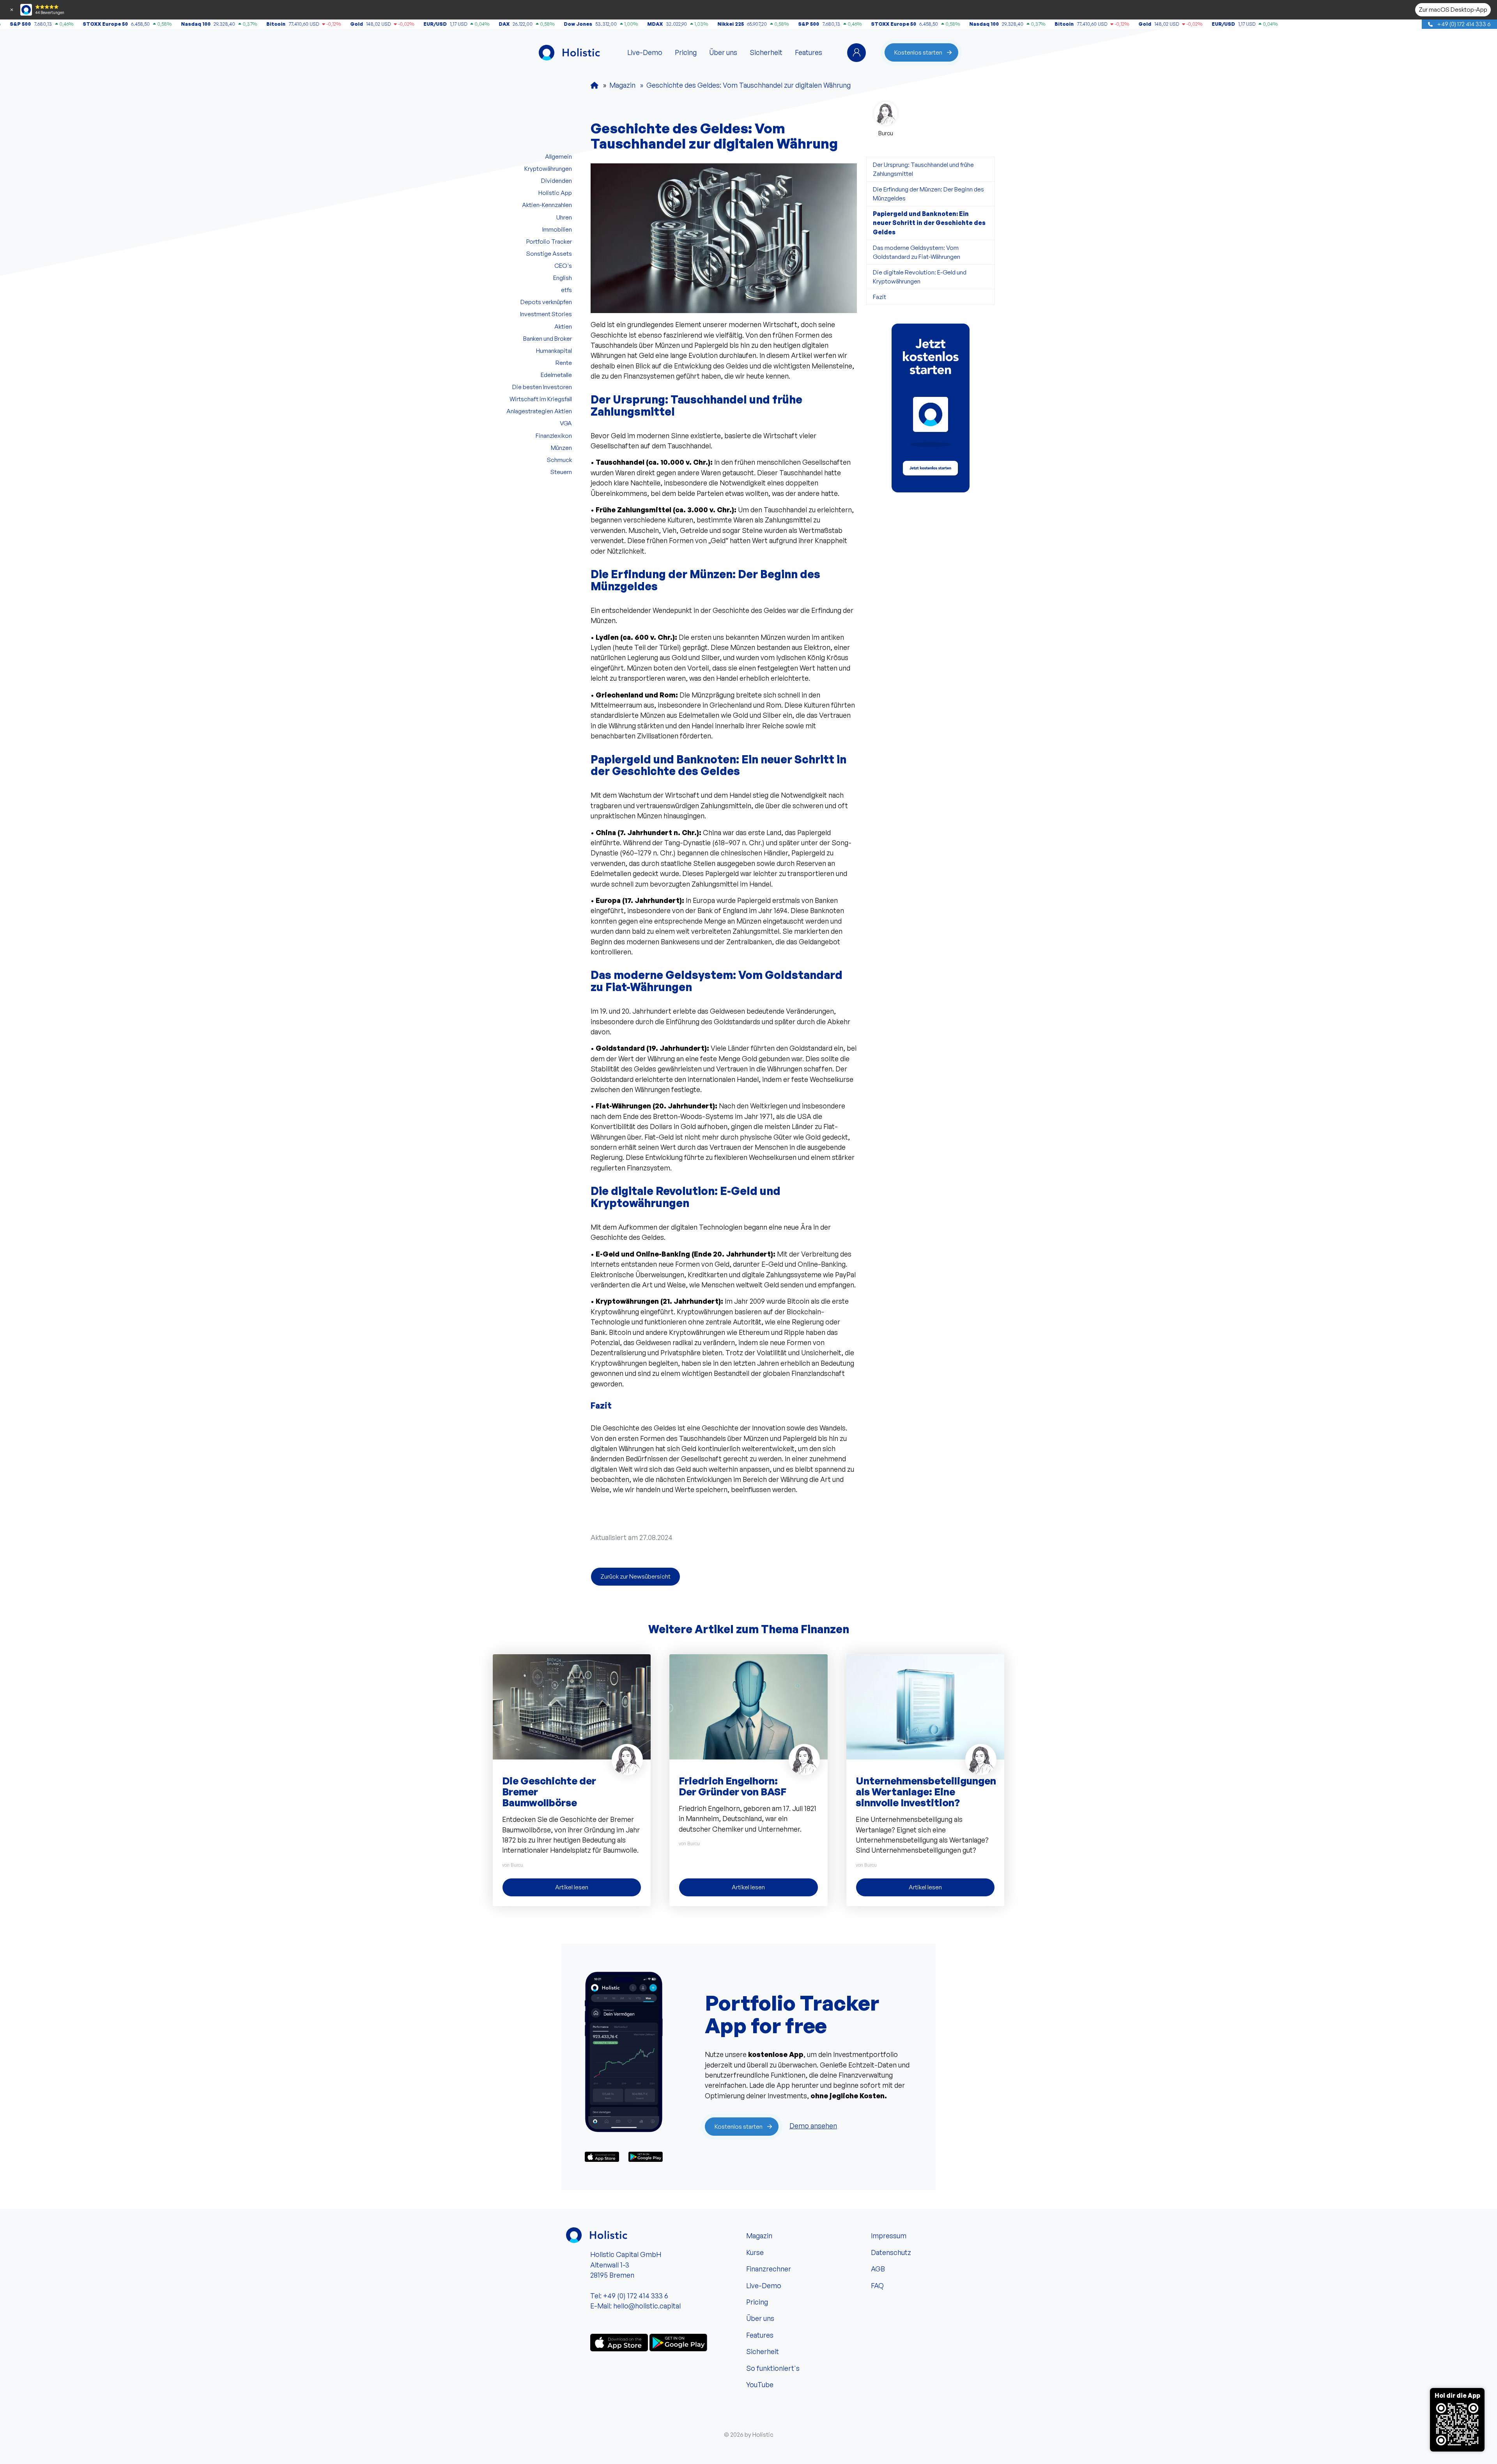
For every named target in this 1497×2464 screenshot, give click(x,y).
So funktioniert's (773, 2368)
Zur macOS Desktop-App (1453, 9)
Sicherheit (766, 52)
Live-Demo (645, 52)
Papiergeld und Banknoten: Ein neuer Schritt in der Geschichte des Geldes (929, 223)
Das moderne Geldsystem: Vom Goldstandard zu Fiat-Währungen (917, 252)
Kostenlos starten (918, 52)
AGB (878, 2269)
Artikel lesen (572, 1887)
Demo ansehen (813, 2126)
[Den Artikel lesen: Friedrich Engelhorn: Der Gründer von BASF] (748, 1706)
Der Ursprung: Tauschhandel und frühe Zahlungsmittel (923, 169)
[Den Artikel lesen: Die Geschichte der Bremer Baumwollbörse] (572, 1706)
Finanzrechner (769, 2269)
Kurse (755, 2252)
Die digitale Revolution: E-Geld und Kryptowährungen (920, 277)
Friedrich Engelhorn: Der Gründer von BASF (733, 1786)
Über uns (723, 52)
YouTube (760, 2384)
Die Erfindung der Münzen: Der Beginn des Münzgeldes (928, 194)
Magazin (759, 2236)
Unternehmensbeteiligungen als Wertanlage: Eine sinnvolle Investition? (926, 1791)
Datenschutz (891, 2252)
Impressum (889, 2236)
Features (809, 52)
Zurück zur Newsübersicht (635, 1576)
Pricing (686, 52)
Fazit (879, 297)
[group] (931, 408)
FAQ (877, 2285)
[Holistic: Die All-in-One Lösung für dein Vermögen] (595, 85)
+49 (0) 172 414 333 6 (1463, 24)
